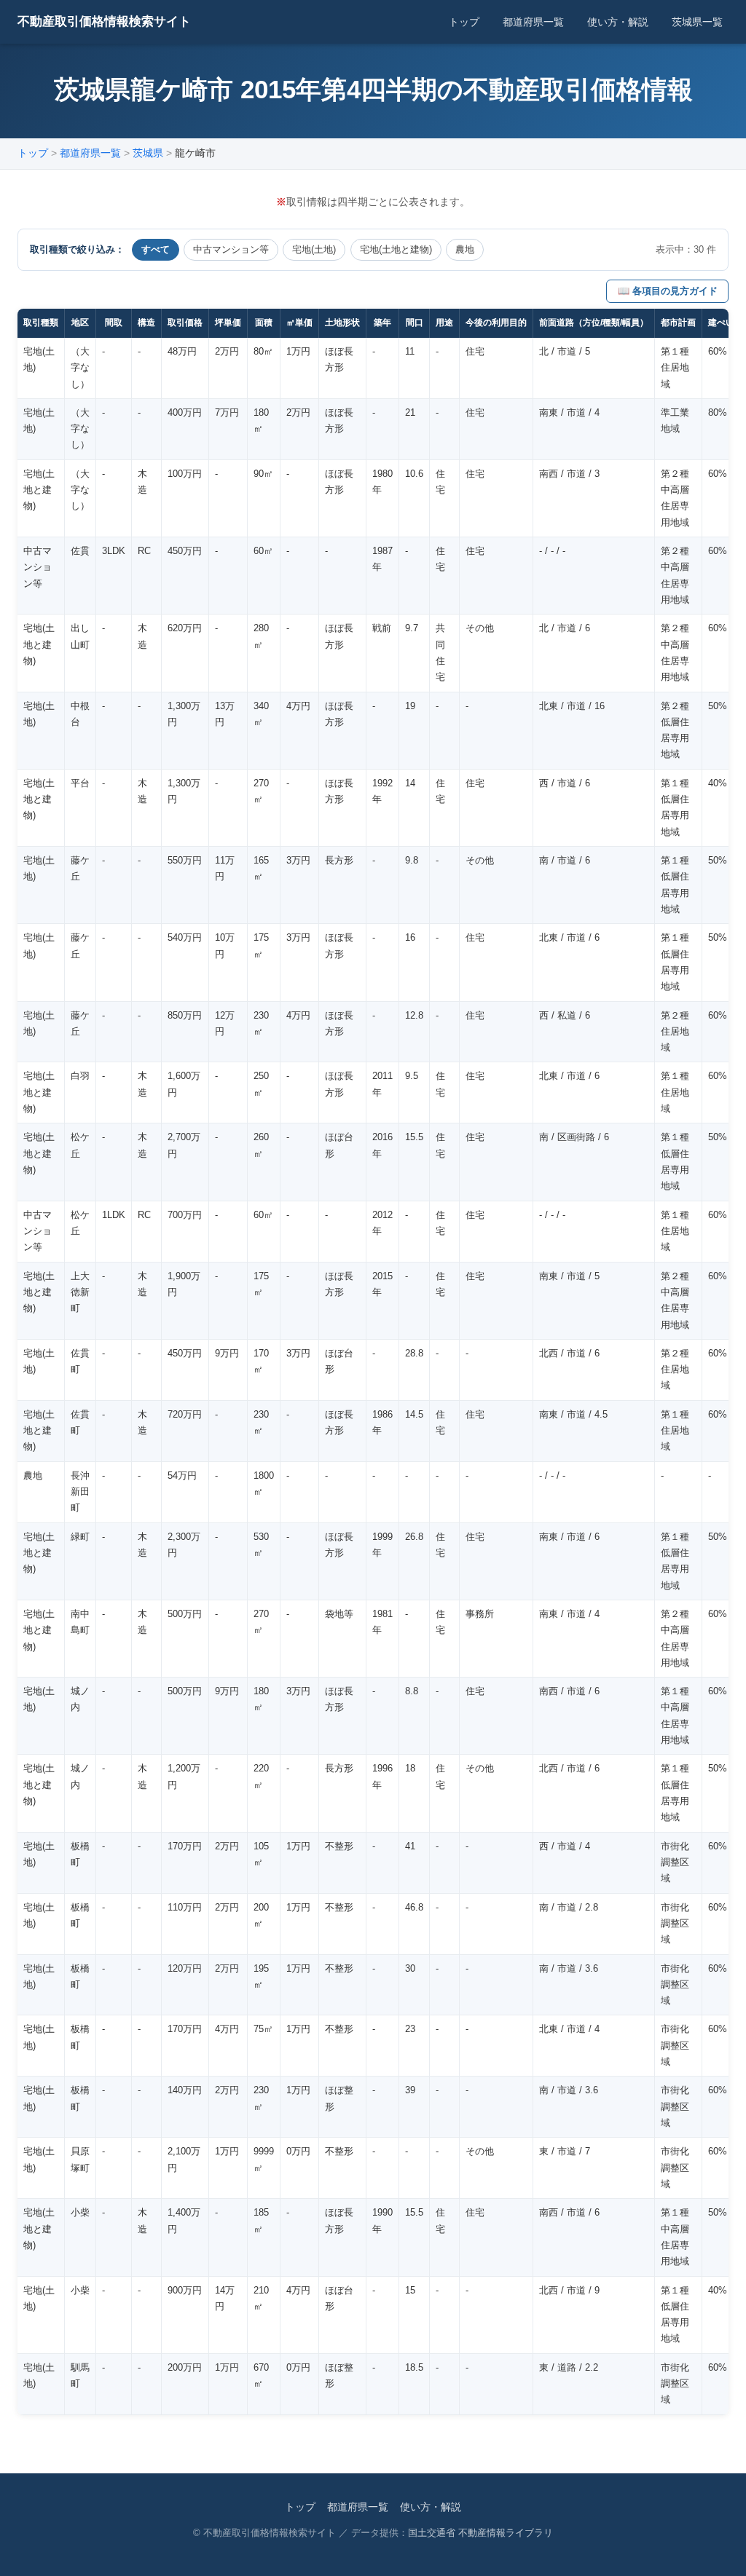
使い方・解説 (618, 22)
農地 (465, 249)
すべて (156, 249)
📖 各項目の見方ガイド (668, 291)
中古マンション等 (231, 249)
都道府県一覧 (533, 22)
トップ (464, 22)
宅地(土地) (314, 249)
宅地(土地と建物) (396, 249)
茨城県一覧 (697, 22)
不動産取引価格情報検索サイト (104, 21)
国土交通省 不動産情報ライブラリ (480, 2533)
